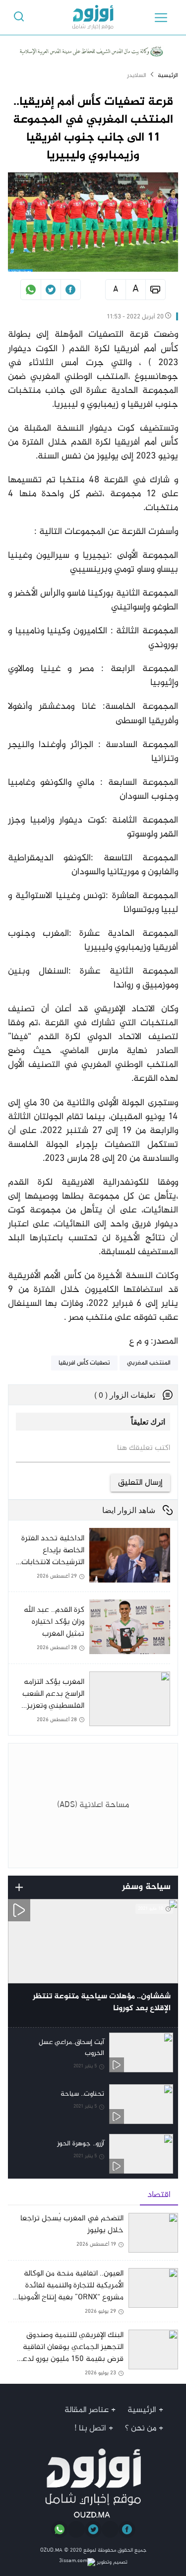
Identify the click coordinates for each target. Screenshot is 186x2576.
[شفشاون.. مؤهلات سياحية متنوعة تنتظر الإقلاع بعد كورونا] (93, 1963)
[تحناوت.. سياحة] (93, 2104)
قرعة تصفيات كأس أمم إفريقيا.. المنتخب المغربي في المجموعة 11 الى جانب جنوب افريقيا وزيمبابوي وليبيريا (93, 129)
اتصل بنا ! (90, 2428)
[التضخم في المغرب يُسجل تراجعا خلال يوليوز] (93, 2236)
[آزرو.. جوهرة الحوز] (93, 2154)
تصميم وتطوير (111, 2562)
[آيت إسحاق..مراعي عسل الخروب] (93, 2053)
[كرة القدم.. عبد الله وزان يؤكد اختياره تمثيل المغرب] (89, 1631)
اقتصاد (159, 2195)
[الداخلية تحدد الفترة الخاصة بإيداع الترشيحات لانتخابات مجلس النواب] (89, 1560)
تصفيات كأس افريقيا (84, 1363)
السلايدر (137, 76)
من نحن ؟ (141, 2428)
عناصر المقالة (87, 2410)
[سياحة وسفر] (19, 1887)
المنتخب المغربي (149, 1363)
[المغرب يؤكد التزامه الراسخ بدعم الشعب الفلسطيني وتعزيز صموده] (89, 1700)
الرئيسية (168, 76)
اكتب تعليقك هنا (144, 1448)
